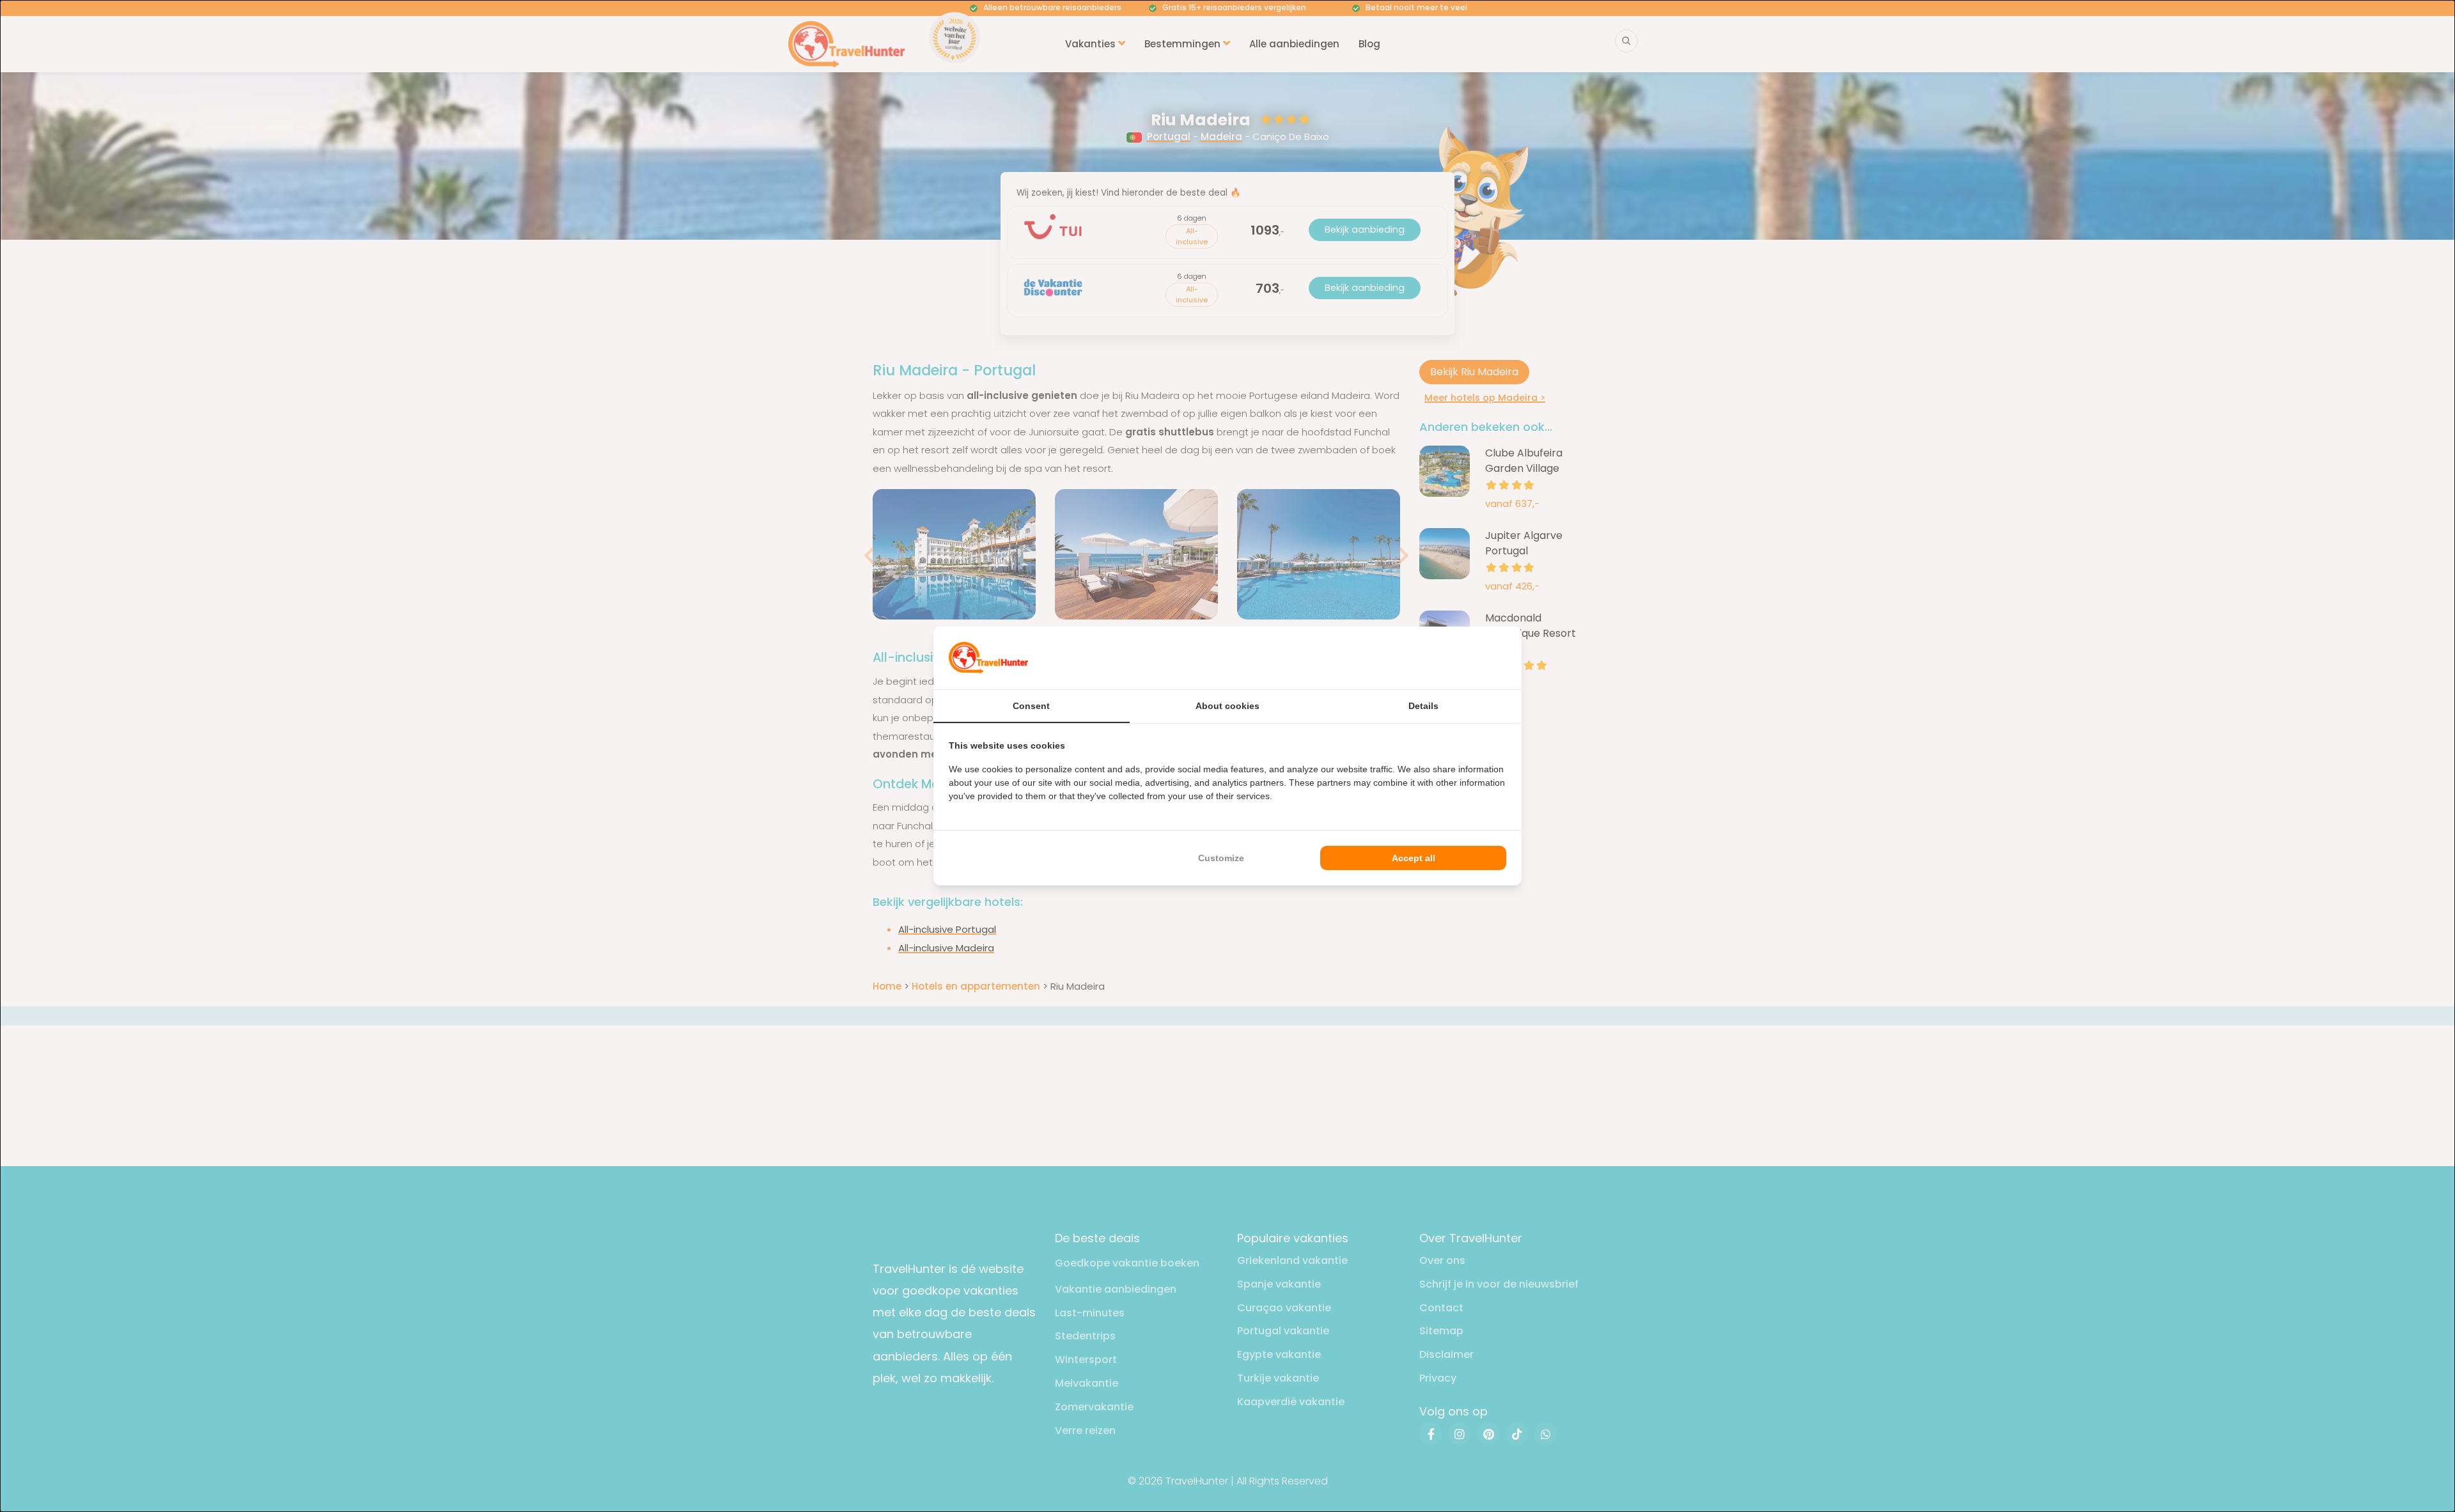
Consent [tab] (1031, 706)
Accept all (1414, 858)
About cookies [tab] (1227, 706)
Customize (1221, 858)
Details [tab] (1423, 706)
